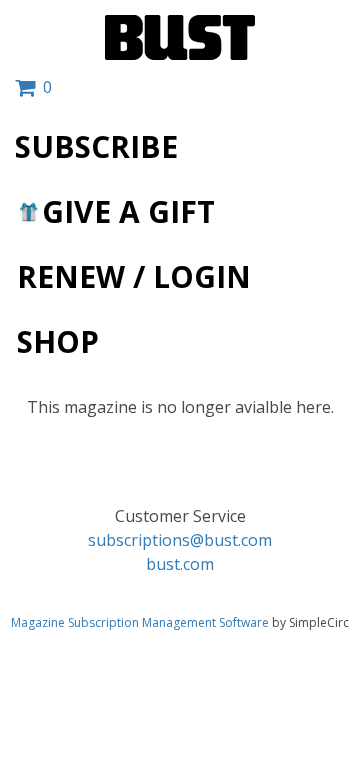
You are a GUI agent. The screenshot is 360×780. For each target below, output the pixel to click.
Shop (58, 341)
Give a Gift (128, 211)
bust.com (180, 564)
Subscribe (96, 146)
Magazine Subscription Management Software (140, 622)
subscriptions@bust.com (180, 540)
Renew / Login (134, 276)
